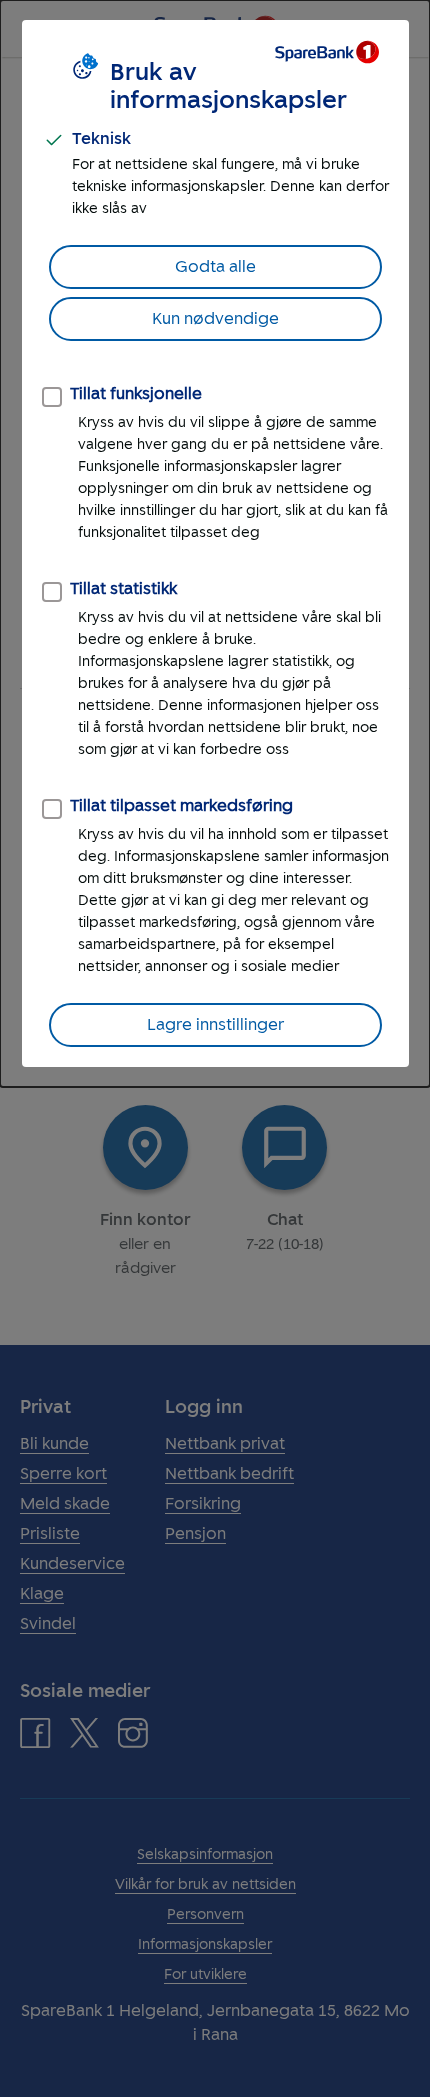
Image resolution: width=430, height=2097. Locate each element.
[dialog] (215, 543)
